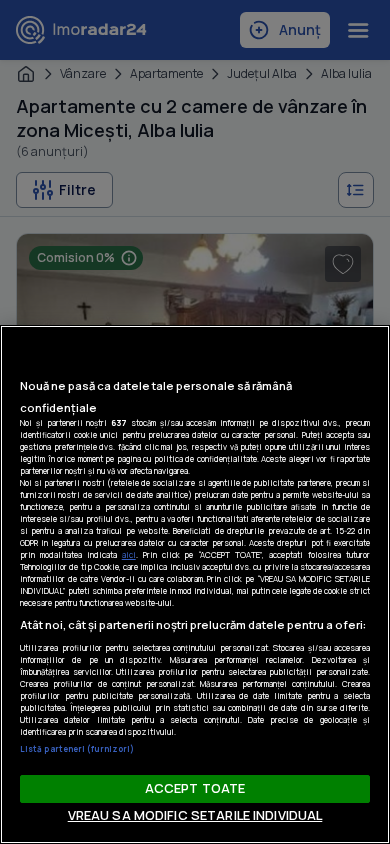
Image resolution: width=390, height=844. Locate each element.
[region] (195, 584)
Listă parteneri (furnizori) (77, 748)
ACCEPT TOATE (195, 788)
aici (129, 554)
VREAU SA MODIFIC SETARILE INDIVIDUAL (195, 815)
